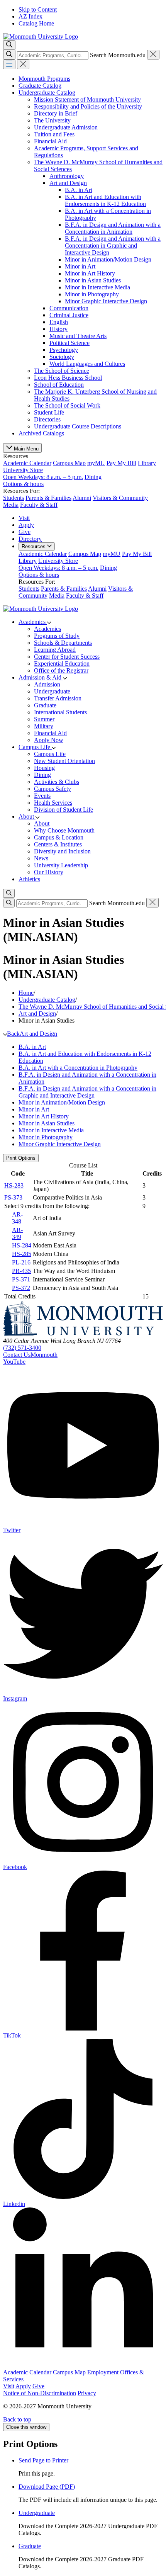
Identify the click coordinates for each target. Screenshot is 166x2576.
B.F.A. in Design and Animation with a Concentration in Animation (113, 228)
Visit (24, 518)
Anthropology (67, 176)
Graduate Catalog (40, 86)
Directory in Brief (56, 113)
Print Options (21, 1158)
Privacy (87, 2393)
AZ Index (30, 16)
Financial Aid (50, 141)
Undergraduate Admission (66, 127)
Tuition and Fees (54, 134)
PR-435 (21, 1271)
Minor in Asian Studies (93, 280)
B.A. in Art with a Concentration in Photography (78, 1068)
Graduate (30, 2546)
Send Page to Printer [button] (43, 2460)
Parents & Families (48, 498)
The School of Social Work (67, 405)
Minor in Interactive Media (97, 287)
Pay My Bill (121, 463)
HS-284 (22, 1245)
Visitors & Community (120, 498)
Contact (30, 1355)
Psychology (64, 350)
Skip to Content (38, 9)
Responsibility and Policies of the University (88, 106)
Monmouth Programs (44, 79)
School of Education (59, 385)
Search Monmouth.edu (118, 55)
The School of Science (62, 371)
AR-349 (17, 1233)
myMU (96, 463)
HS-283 (14, 1185)
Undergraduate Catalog (47, 93)
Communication (69, 308)
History (58, 329)
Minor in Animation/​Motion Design (108, 259)
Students (14, 498)
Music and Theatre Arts (78, 336)
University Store (43, 473)
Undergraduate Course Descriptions (78, 426)
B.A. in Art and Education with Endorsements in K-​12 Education (105, 200)
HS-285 (22, 1254)
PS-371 (21, 1279)
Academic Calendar (27, 463)
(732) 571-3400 (22, 1348)
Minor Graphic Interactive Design (106, 301)
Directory (30, 539)
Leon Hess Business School (68, 378)
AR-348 (17, 1218)
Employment (103, 2372)
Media (11, 505)
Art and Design (68, 183)
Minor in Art (80, 266)
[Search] (9, 55)
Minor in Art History (90, 273)
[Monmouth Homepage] (41, 37)
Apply (26, 525)
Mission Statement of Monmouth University (87, 99)
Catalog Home (36, 23)
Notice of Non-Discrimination (40, 2393)
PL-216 (21, 1262)
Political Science (69, 343)
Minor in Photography (92, 294)
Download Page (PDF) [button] (47, 2487)
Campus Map (69, 463)
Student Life (49, 412)
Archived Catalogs (41, 433)
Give (25, 532)
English (59, 322)
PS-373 (13, 1197)
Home (26, 993)
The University (52, 120)
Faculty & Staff (39, 505)
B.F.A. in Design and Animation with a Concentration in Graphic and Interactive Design (113, 246)
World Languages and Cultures (87, 364)
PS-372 (21, 1288)
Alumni (82, 498)
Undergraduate (37, 2513)
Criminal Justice (69, 315)
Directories (47, 419)
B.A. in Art (79, 190)
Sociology (62, 357)
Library (147, 463)
